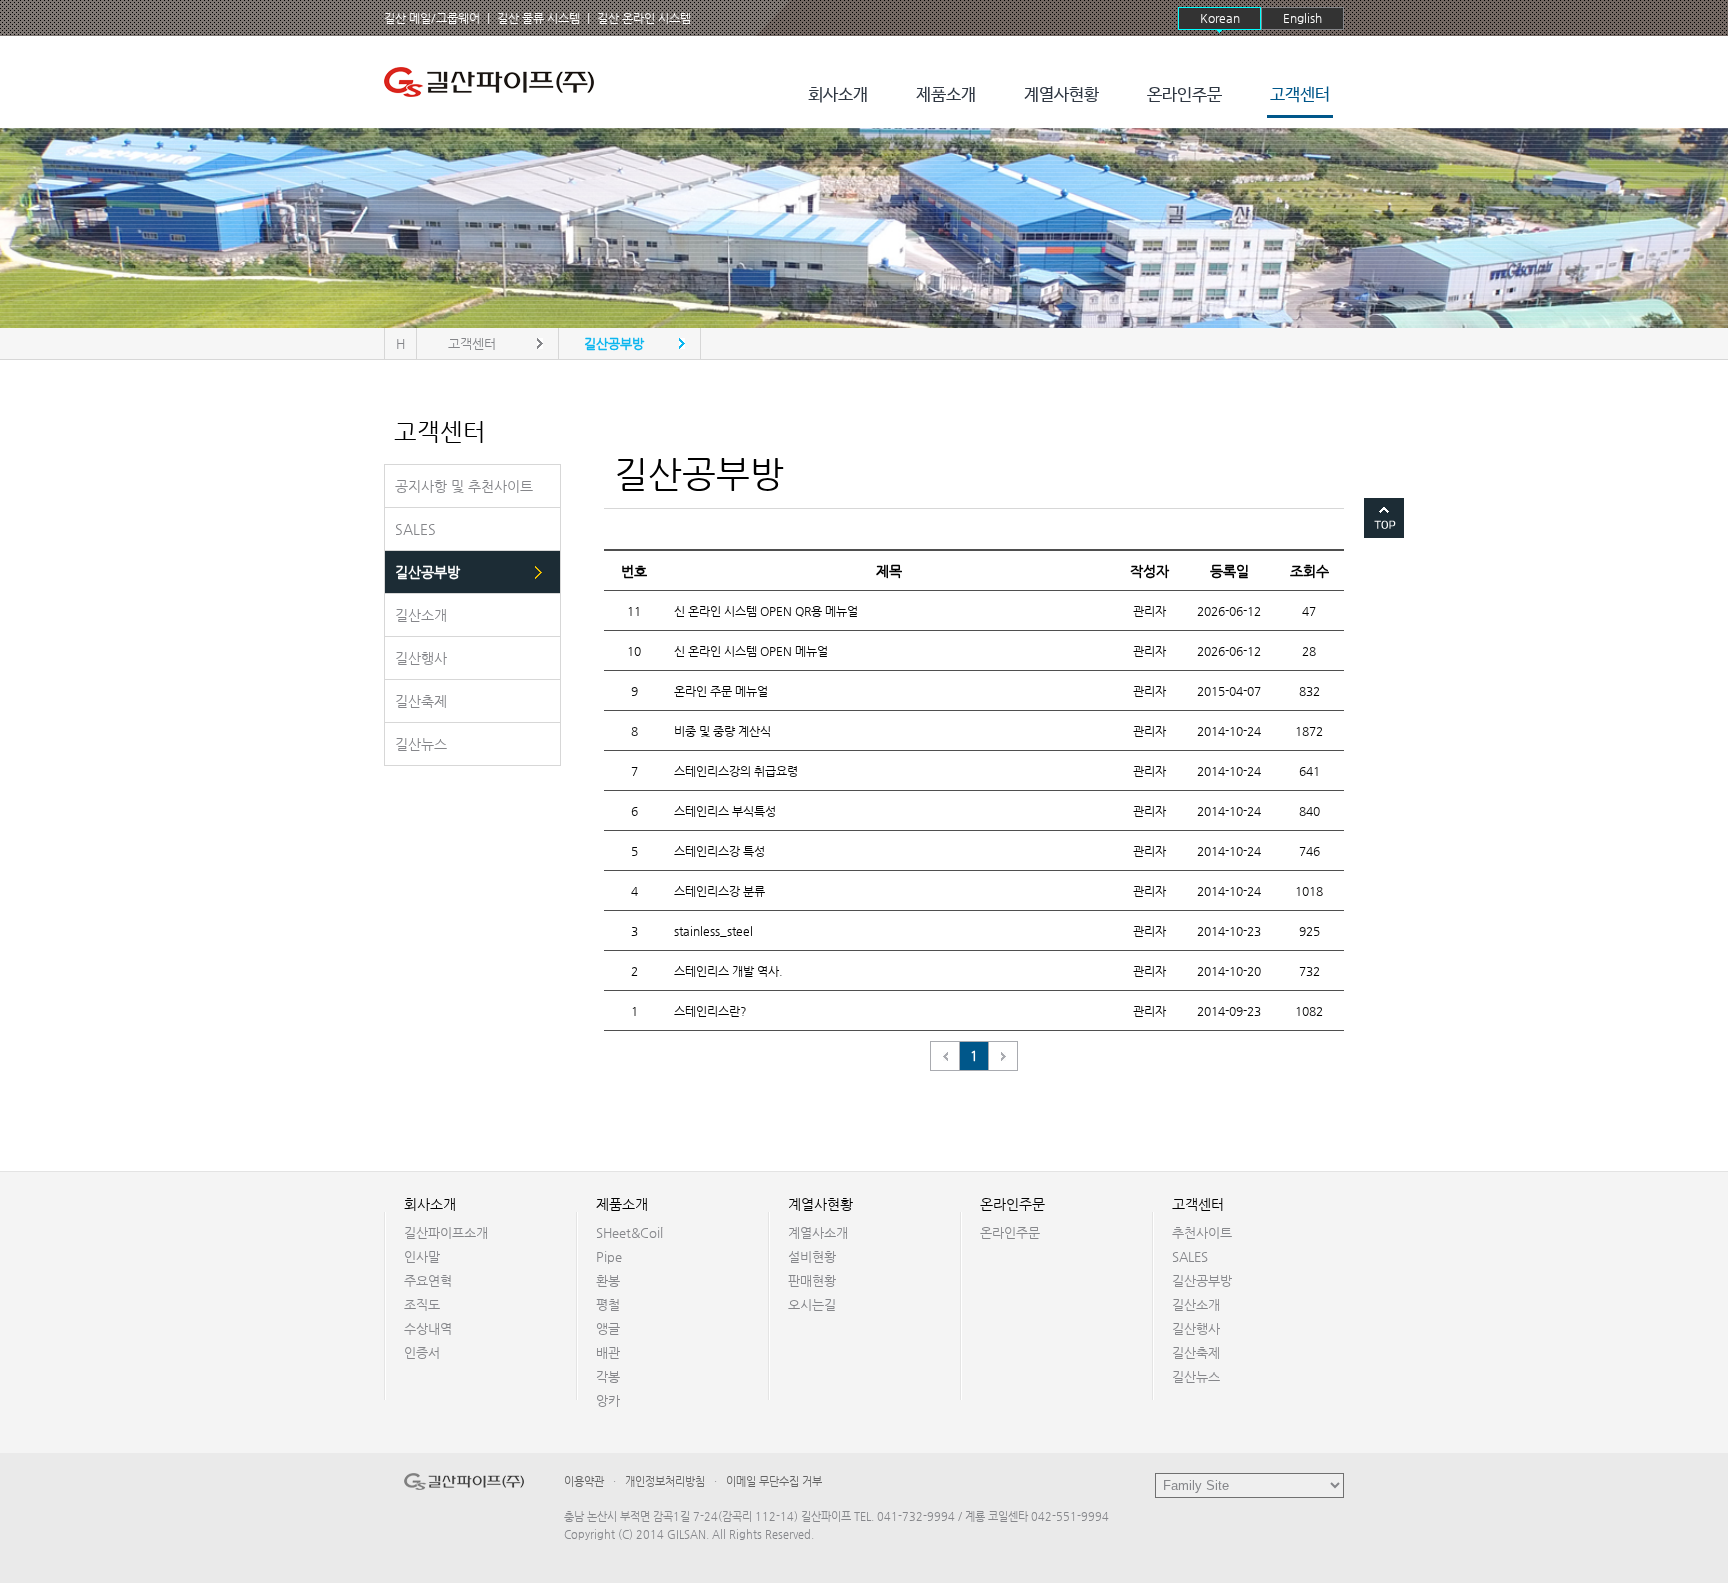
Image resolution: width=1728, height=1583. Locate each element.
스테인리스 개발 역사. (728, 971)
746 (1309, 851)
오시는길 (812, 1304)
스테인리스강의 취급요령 (736, 771)
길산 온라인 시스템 (644, 18)
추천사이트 (1202, 1232)
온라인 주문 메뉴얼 (721, 691)
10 (634, 651)
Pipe (609, 1256)
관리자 (1149, 611)
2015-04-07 (1229, 691)
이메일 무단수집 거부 (774, 1481)
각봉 (608, 1376)
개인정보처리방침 (665, 1481)
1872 (1309, 731)
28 (1309, 651)
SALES (1190, 1256)
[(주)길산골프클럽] (494, 82)
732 (1309, 971)
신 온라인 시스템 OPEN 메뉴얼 (751, 651)
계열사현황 (1061, 95)
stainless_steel (713, 931)
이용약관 (584, 1481)
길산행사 (1196, 1328)
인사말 (422, 1256)
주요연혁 (428, 1280)
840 (1309, 811)
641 (1309, 771)
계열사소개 (818, 1232)
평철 (608, 1304)
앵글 (608, 1328)
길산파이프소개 (446, 1232)
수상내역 (428, 1328)
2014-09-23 (1229, 1011)
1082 (1309, 1011)
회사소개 (838, 95)
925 (1309, 931)
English (1302, 18)
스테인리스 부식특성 (725, 811)
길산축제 (1196, 1352)
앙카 (608, 1400)
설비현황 (812, 1256)
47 (1309, 611)
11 (634, 611)
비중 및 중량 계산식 (722, 731)
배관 (608, 1352)
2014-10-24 (1229, 731)
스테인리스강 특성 (719, 851)
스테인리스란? (710, 1011)
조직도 (422, 1304)
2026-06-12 (1229, 611)
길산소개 (1196, 1304)
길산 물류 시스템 (538, 18)
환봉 (608, 1280)
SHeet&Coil (629, 1232)
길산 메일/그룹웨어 (432, 18)
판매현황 (812, 1280)
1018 (1309, 891)
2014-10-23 (1229, 931)
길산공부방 (1202, 1280)
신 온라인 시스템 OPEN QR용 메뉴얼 (766, 611)
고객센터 (1300, 95)
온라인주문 (1184, 95)
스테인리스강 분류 (719, 891)
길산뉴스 (1196, 1376)
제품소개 (946, 95)
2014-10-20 (1229, 971)
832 (1309, 691)
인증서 (422, 1352)
